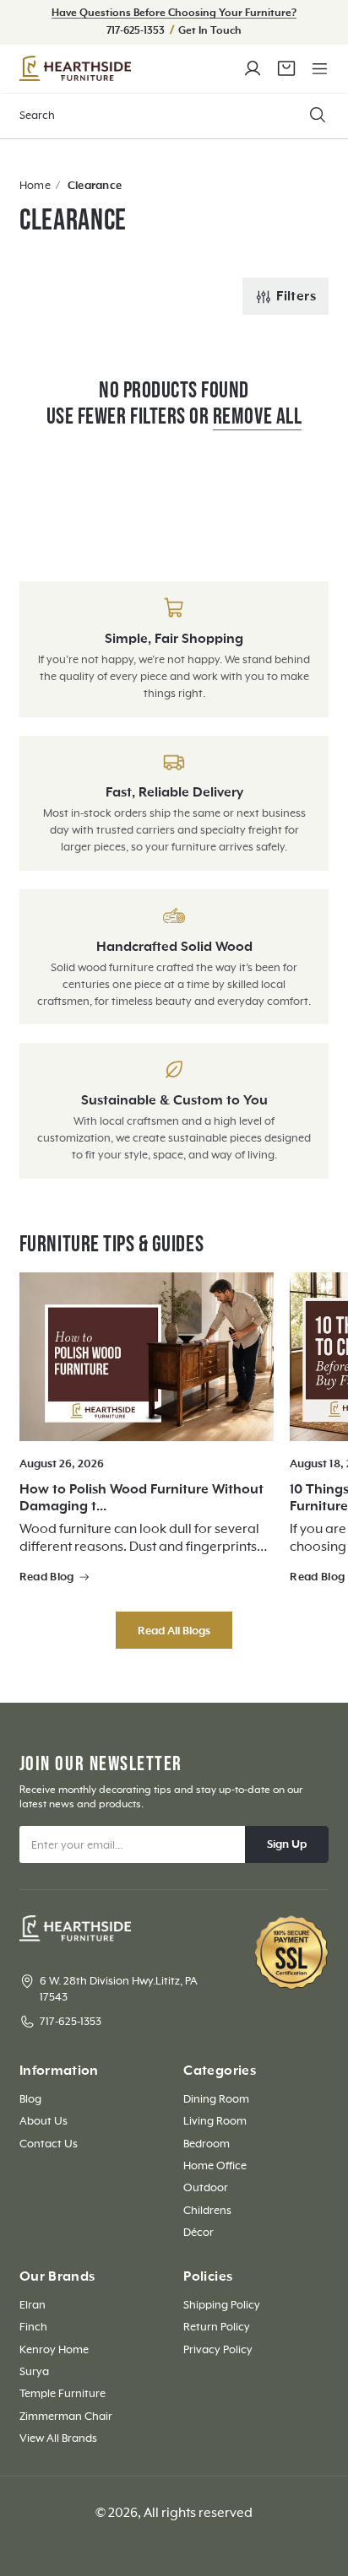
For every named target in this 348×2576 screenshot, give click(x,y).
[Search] (318, 115)
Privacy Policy (218, 2350)
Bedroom (207, 2144)
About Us (43, 2121)
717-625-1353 (137, 31)
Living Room (215, 2121)
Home (35, 186)
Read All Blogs (174, 1631)
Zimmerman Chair (66, 2417)
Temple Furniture (63, 2394)
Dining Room (216, 2099)
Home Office (215, 2166)
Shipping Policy (222, 2305)
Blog (30, 2099)
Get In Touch (210, 31)
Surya (34, 2372)
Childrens (207, 2211)
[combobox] (174, 116)
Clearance (95, 186)
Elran (33, 2305)
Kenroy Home (54, 2350)
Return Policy (217, 2327)
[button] (319, 68)
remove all (257, 417)
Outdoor (206, 2188)
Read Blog (47, 1577)
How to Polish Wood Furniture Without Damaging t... (141, 1498)
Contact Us (49, 2144)
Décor (198, 2233)
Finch (33, 2327)
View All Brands (58, 2438)
